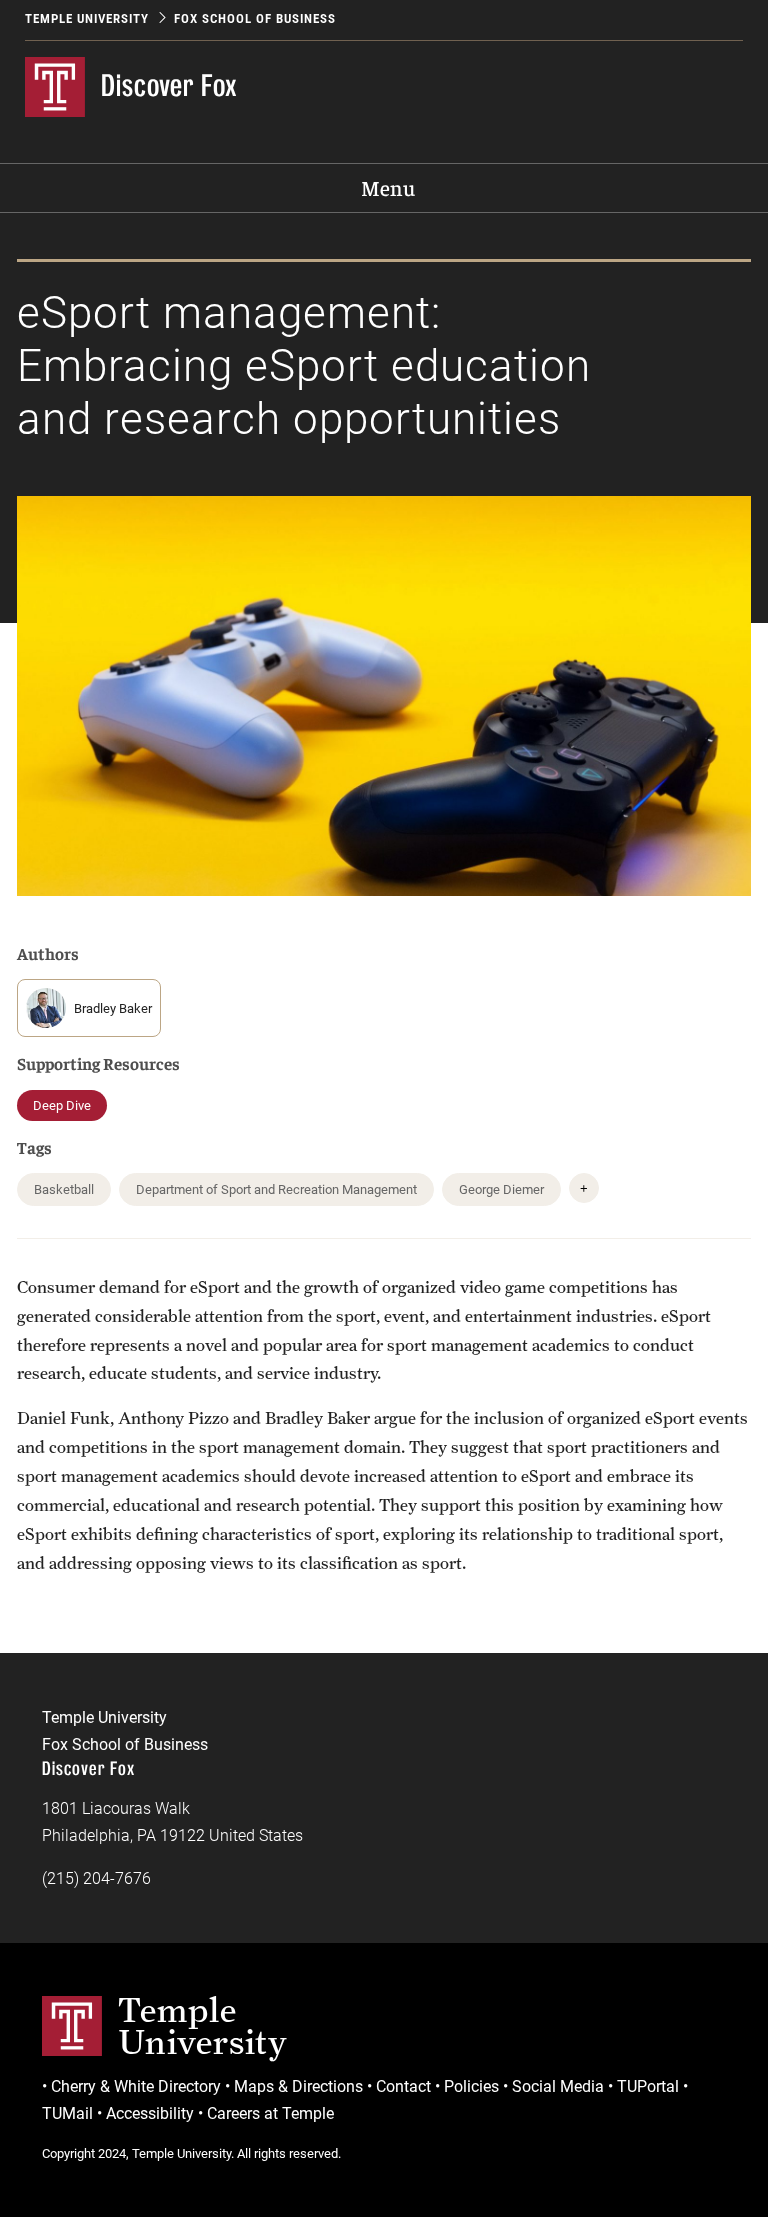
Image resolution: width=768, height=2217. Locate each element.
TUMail (67, 2113)
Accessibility (150, 2113)
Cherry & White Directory (136, 2086)
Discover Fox (169, 85)
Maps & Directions (298, 2086)
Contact (403, 2086)
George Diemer (501, 1189)
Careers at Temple (270, 2113)
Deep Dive (62, 1105)
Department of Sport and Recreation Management (276, 1189)
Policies (471, 2086)
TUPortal (648, 2086)
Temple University (87, 18)
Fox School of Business (255, 18)
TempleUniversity (203, 2025)
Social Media (558, 2086)
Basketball (64, 1189)
